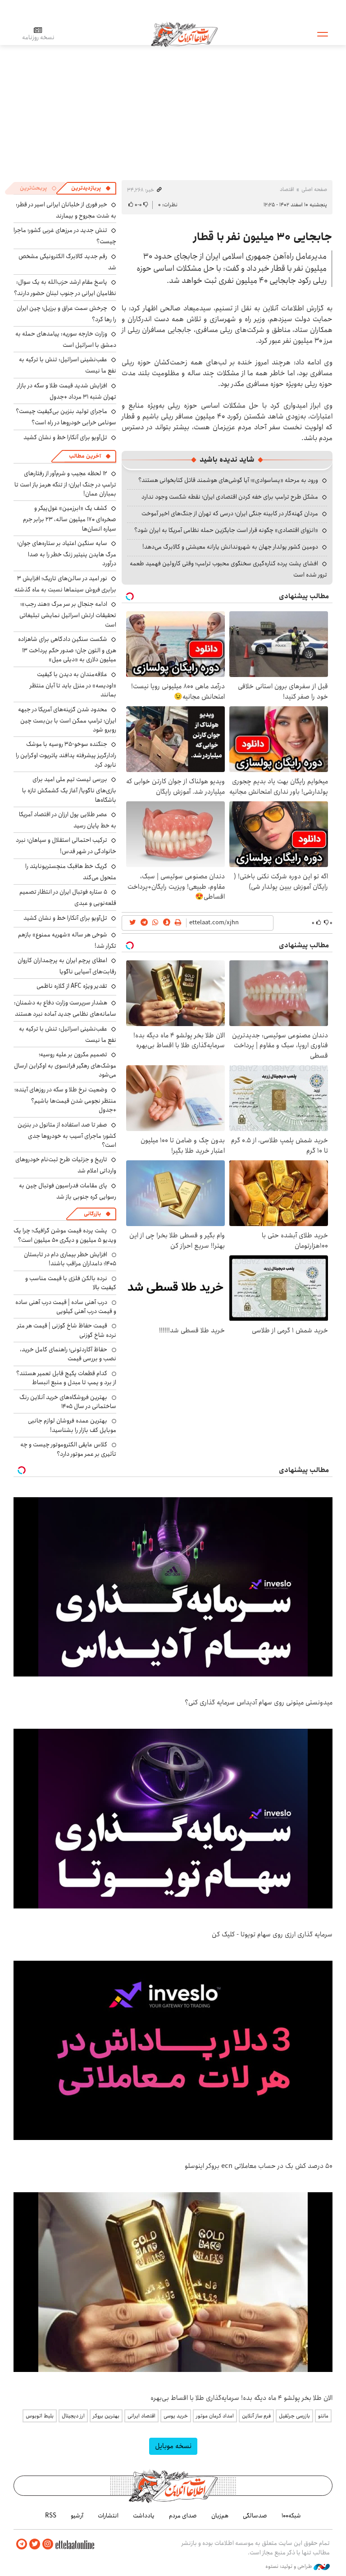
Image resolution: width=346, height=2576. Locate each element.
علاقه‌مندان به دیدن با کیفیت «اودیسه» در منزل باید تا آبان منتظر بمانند (73, 684)
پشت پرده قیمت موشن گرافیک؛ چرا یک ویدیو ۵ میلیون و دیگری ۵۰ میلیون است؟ (65, 1235)
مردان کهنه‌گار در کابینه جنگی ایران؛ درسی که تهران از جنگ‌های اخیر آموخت (230, 513)
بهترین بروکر (106, 2416)
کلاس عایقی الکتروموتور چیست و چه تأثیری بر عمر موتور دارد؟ (68, 1449)
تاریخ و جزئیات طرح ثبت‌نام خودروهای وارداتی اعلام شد (66, 1165)
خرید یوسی (176, 2416)
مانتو (323, 2416)
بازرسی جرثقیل (294, 2416)
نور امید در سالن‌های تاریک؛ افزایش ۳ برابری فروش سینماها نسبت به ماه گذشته (65, 584)
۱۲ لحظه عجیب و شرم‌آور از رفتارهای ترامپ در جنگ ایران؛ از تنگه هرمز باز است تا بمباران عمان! (65, 484)
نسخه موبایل (173, 2446)
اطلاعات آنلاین (184, 34)
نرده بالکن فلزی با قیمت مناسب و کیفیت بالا (71, 1283)
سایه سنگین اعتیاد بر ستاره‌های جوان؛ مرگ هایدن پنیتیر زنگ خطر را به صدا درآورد (67, 553)
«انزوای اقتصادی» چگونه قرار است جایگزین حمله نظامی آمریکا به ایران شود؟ (226, 530)
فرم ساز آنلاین (256, 2416)
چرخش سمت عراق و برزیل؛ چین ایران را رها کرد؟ (66, 314)
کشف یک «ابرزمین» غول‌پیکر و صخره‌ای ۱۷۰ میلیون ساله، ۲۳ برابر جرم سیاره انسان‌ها (70, 518)
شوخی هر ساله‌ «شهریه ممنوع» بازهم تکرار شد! (67, 940)
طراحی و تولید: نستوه (289, 2567)
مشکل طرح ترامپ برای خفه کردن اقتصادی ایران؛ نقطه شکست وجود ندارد (230, 497)
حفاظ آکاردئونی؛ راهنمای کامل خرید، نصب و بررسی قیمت (68, 1354)
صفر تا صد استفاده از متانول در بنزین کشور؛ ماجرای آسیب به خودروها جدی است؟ (67, 1135)
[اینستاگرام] (48, 2544)
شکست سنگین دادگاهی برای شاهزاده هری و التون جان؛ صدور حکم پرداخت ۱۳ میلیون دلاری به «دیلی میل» (67, 649)
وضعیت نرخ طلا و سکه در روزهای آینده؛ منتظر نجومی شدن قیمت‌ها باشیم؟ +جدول (65, 1100)
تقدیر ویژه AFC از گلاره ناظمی (72, 986)
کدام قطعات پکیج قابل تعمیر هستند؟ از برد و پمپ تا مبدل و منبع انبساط (66, 1378)
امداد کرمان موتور (215, 2416)
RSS (51, 2516)
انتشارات (108, 2516)
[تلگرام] (22, 2544)
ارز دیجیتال (73, 2416)
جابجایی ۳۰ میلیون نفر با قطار (263, 237)
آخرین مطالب (85, 456)
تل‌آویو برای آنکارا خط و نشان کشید (65, 437)
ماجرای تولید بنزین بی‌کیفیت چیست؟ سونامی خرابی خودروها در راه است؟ (66, 417)
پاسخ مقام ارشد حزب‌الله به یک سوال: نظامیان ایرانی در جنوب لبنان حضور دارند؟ (65, 288)
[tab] (91, 188)
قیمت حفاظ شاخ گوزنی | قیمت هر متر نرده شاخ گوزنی (67, 1330)
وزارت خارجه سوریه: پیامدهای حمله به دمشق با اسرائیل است (66, 339)
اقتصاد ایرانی (141, 2416)
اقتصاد (287, 189)
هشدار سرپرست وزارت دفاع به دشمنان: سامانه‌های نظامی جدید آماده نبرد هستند (65, 1008)
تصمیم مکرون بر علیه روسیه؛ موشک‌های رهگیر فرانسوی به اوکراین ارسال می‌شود (65, 1065)
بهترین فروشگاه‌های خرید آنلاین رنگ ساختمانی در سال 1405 (68, 1402)
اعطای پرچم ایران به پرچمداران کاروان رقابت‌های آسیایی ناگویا (67, 966)
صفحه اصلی (314, 189)
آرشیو (77, 2516)
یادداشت (144, 2516)
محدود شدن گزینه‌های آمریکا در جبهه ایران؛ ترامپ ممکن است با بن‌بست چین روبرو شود (67, 720)
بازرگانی (92, 1214)
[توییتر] (35, 2544)
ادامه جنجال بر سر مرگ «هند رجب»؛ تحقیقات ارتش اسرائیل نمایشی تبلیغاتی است (68, 614)
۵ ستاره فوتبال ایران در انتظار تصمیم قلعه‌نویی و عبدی (68, 897)
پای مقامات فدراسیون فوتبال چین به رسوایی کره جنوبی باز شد (68, 1191)
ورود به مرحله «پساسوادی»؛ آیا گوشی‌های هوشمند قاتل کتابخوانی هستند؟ (228, 480)
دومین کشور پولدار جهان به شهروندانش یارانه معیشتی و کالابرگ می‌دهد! (230, 547)
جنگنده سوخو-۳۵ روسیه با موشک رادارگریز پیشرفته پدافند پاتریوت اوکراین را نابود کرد (66, 754)
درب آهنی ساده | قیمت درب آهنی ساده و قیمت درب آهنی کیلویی (66, 1307)
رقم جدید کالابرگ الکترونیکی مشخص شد (67, 262)
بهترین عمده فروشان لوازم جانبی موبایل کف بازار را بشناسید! (72, 1425)
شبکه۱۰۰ (291, 2516)
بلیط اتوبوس (40, 2416)
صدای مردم (183, 2516)
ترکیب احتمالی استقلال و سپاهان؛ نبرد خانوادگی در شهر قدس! (66, 846)
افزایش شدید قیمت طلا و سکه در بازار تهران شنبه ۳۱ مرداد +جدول (67, 391)
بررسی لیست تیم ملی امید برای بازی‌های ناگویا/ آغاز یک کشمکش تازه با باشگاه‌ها (69, 789)
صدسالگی (255, 2516)
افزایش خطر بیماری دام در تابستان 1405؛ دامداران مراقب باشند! (70, 1259)
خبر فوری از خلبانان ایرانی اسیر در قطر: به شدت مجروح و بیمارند (66, 210)
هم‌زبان (220, 2516)
